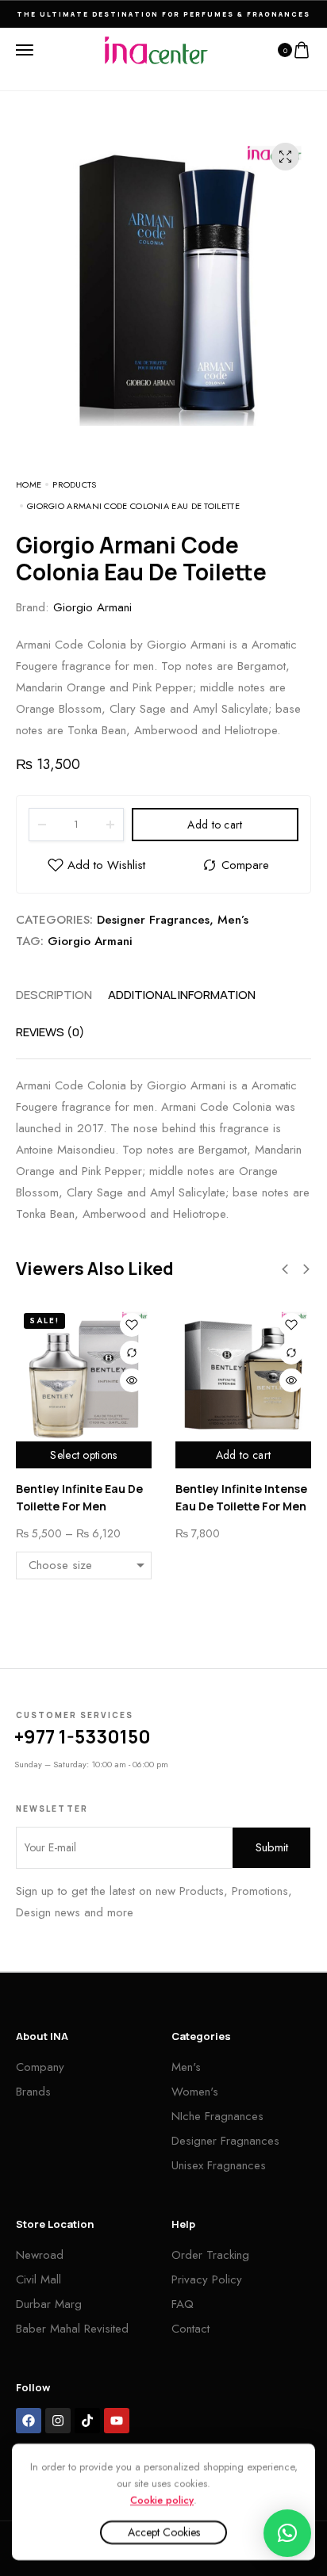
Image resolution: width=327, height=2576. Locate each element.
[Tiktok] (87, 2421)
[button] (285, 1269)
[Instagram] (58, 2421)
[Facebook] (29, 2421)
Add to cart (215, 825)
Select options (83, 1455)
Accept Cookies (164, 2532)
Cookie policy (162, 2499)
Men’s (233, 920)
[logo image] (156, 49)
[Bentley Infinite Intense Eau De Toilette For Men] (243, 1373)
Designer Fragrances (153, 920)
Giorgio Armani (92, 607)
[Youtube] (117, 2421)
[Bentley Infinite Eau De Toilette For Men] (84, 1373)
